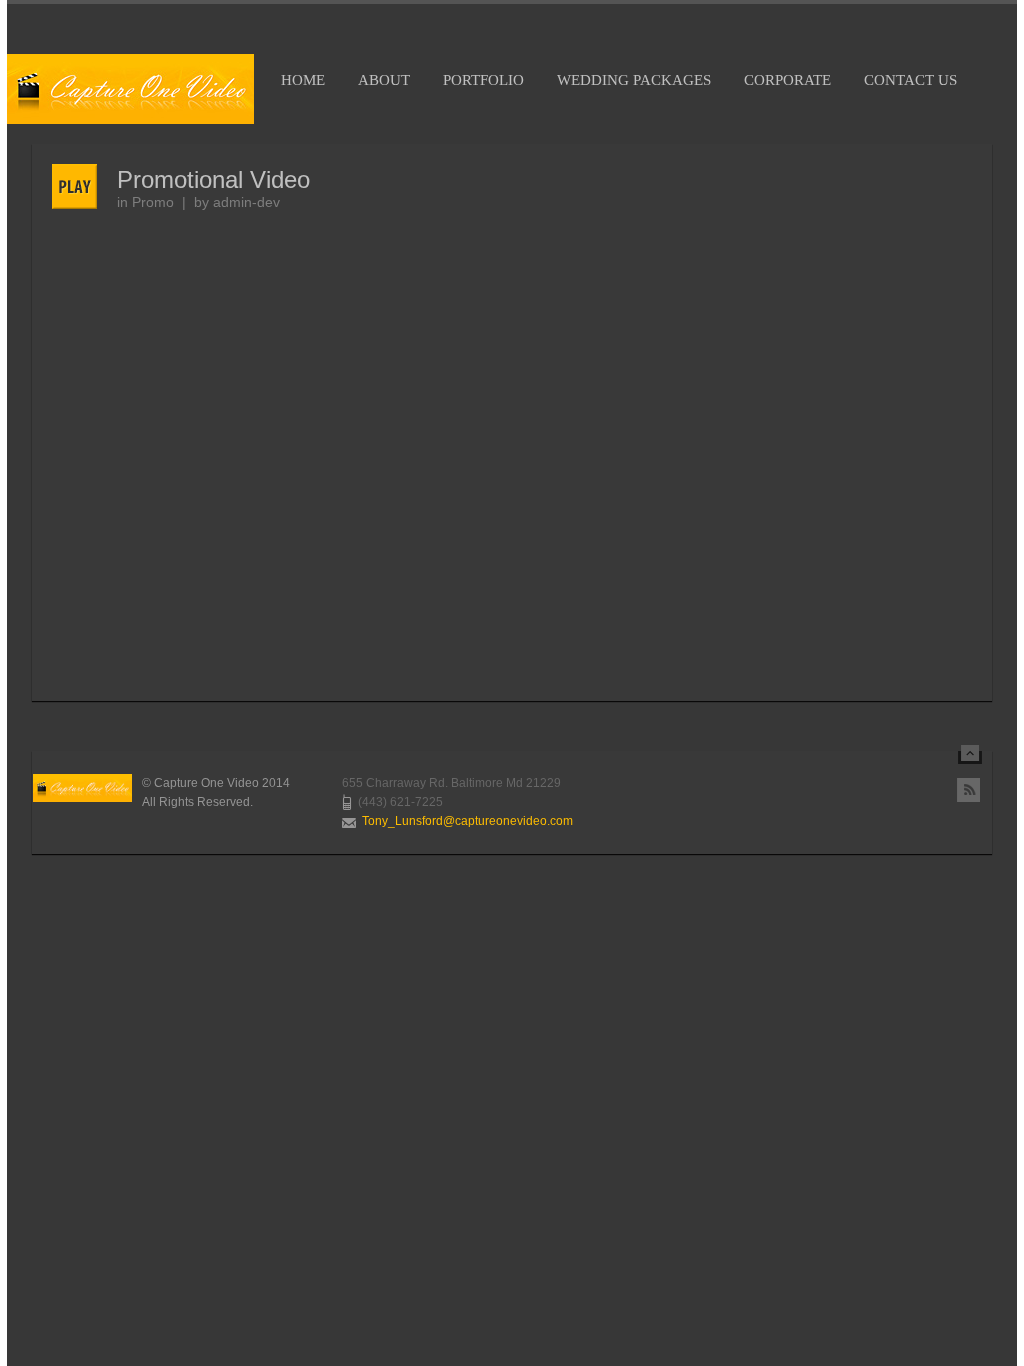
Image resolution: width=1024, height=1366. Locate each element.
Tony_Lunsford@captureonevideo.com (467, 821)
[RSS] (968, 790)
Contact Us (910, 80)
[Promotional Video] (84, 186)
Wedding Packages (634, 80)
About (384, 80)
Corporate (787, 80)
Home (303, 80)
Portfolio (483, 80)
